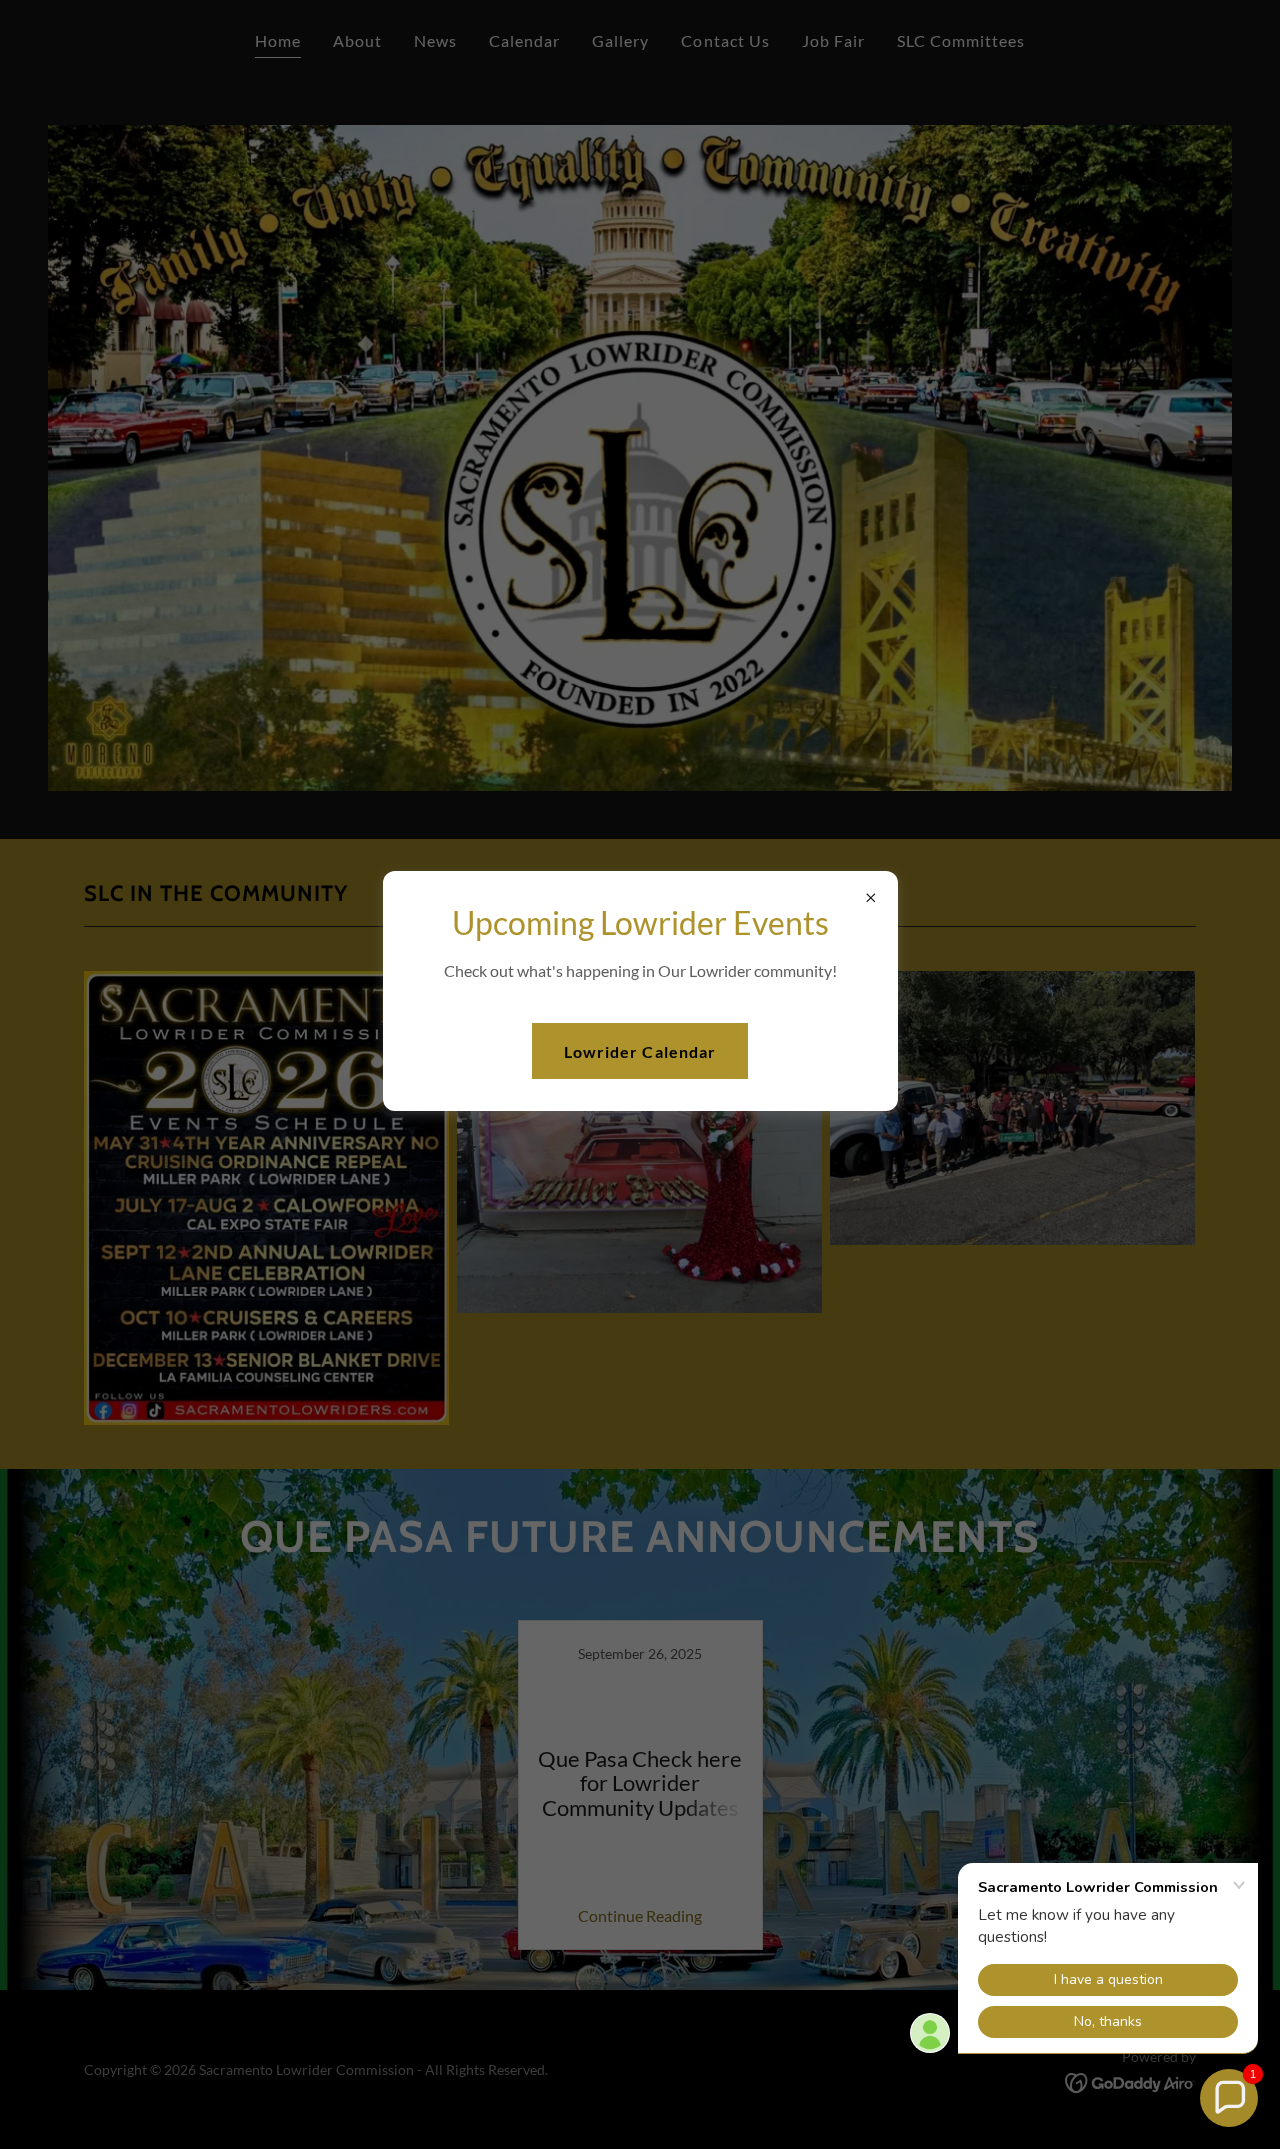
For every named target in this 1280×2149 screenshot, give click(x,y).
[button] (1229, 2098)
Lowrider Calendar (639, 1051)
